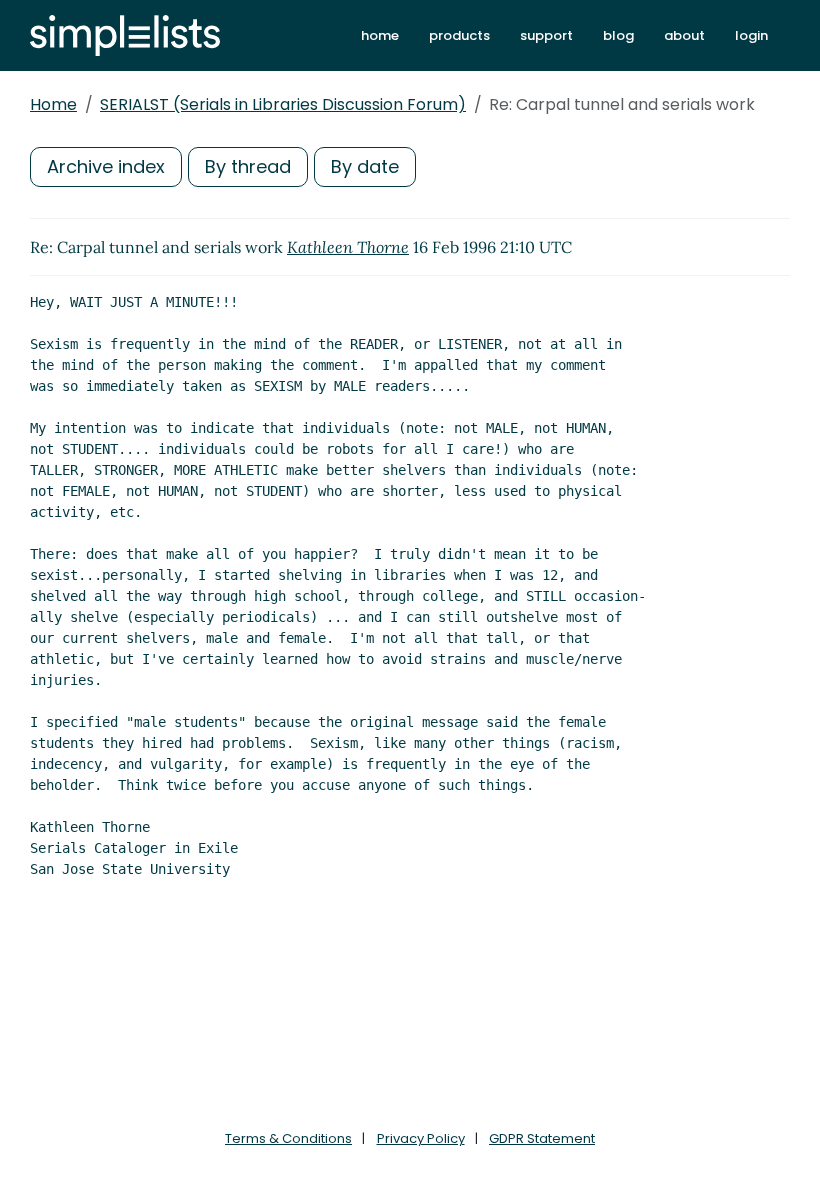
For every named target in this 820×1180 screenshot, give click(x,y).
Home (53, 104)
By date (365, 166)
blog (618, 35)
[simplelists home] (125, 35)
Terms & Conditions (288, 1138)
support (546, 35)
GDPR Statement (542, 1138)
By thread (248, 166)
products (459, 35)
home (380, 35)
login (751, 35)
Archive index (106, 166)
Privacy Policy (421, 1138)
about (684, 35)
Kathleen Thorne (348, 247)
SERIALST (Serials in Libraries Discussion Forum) (283, 104)
